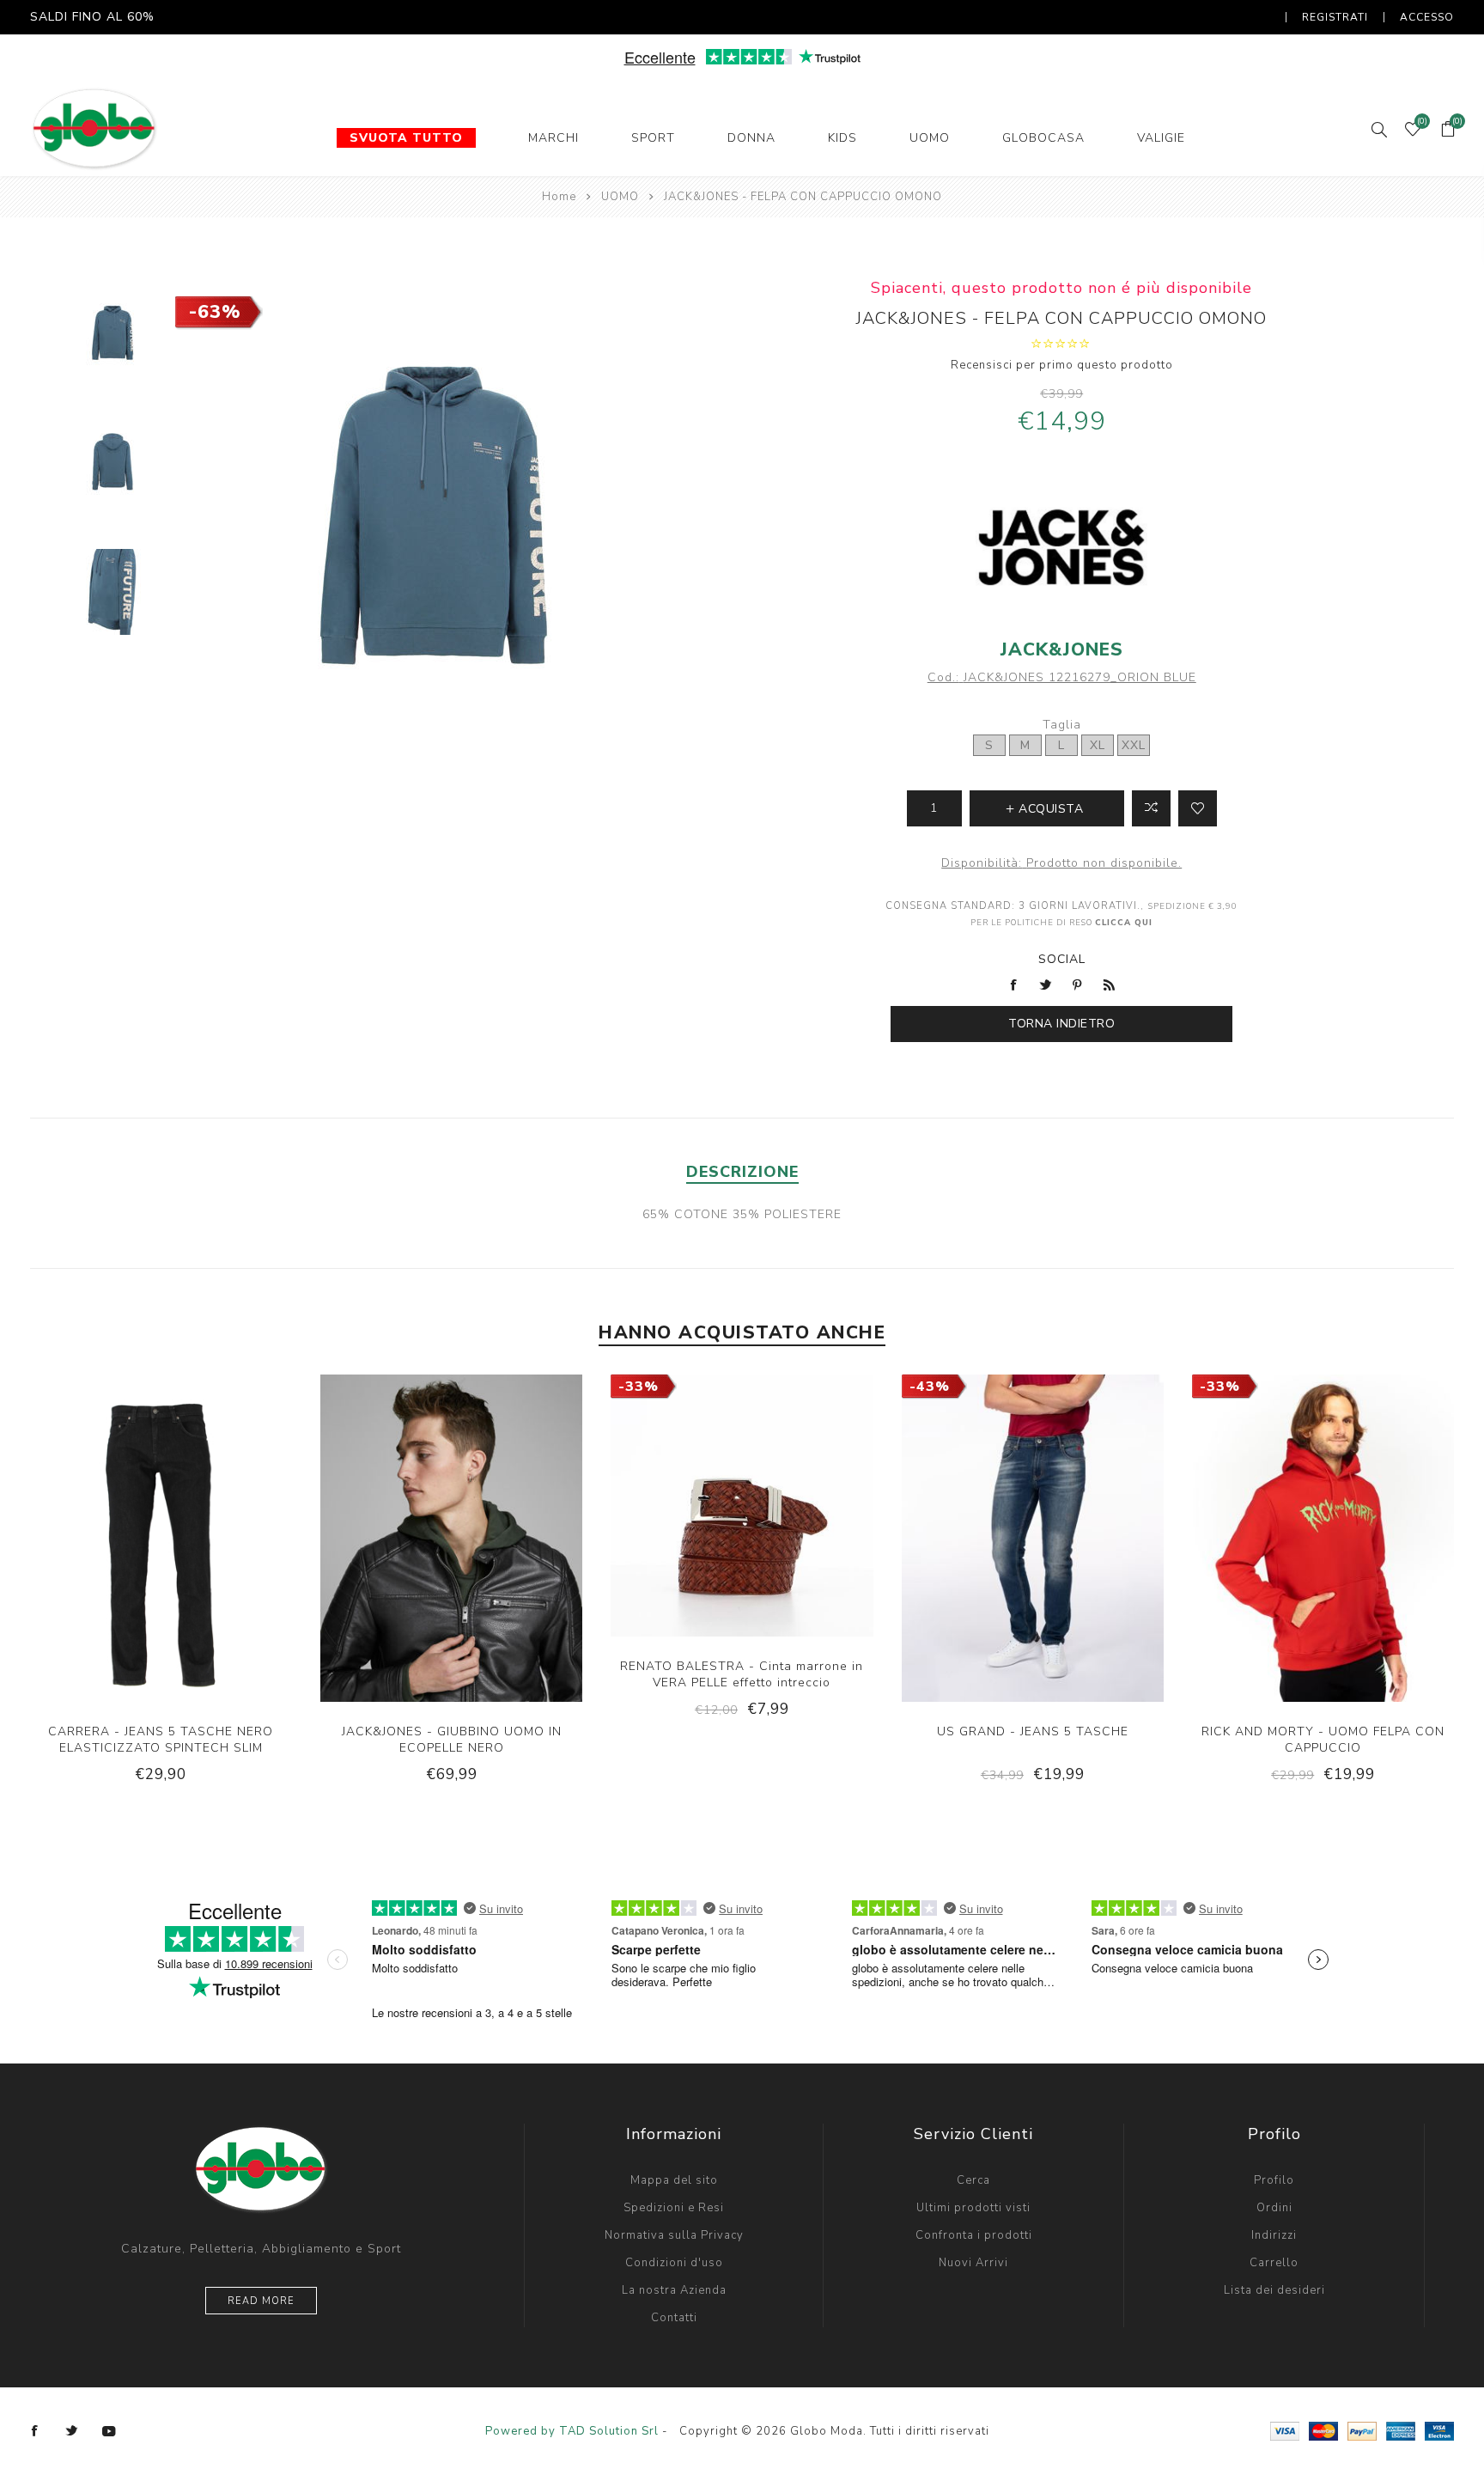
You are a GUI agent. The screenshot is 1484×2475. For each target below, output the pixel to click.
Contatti (674, 2318)
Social (1062, 959)
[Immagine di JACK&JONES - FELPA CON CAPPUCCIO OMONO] (113, 332)
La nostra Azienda (674, 2290)
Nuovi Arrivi (973, 2263)
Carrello (1274, 2263)
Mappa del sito (674, 2180)
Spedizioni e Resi (674, 2208)
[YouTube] (109, 2431)
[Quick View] (108, 1561)
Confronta (1151, 808)
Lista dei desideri (1274, 2290)
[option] (113, 342)
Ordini (1274, 2208)
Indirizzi (1274, 2235)
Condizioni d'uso (674, 2263)
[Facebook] (35, 2431)
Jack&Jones (1062, 649)
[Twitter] (72, 2431)
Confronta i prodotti (974, 2235)
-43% (930, 1387)
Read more (261, 2301)
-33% (639, 1387)
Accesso (1427, 17)
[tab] (742, 1172)
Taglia (1062, 725)
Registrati (1335, 17)
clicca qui (1124, 922)
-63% (215, 312)
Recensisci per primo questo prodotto (1062, 365)
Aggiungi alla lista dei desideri (1198, 808)
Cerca (973, 2180)
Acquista (214, 1561)
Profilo (1274, 2180)
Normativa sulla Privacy (674, 2235)
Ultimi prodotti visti (973, 2208)
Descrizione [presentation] (742, 1172)
